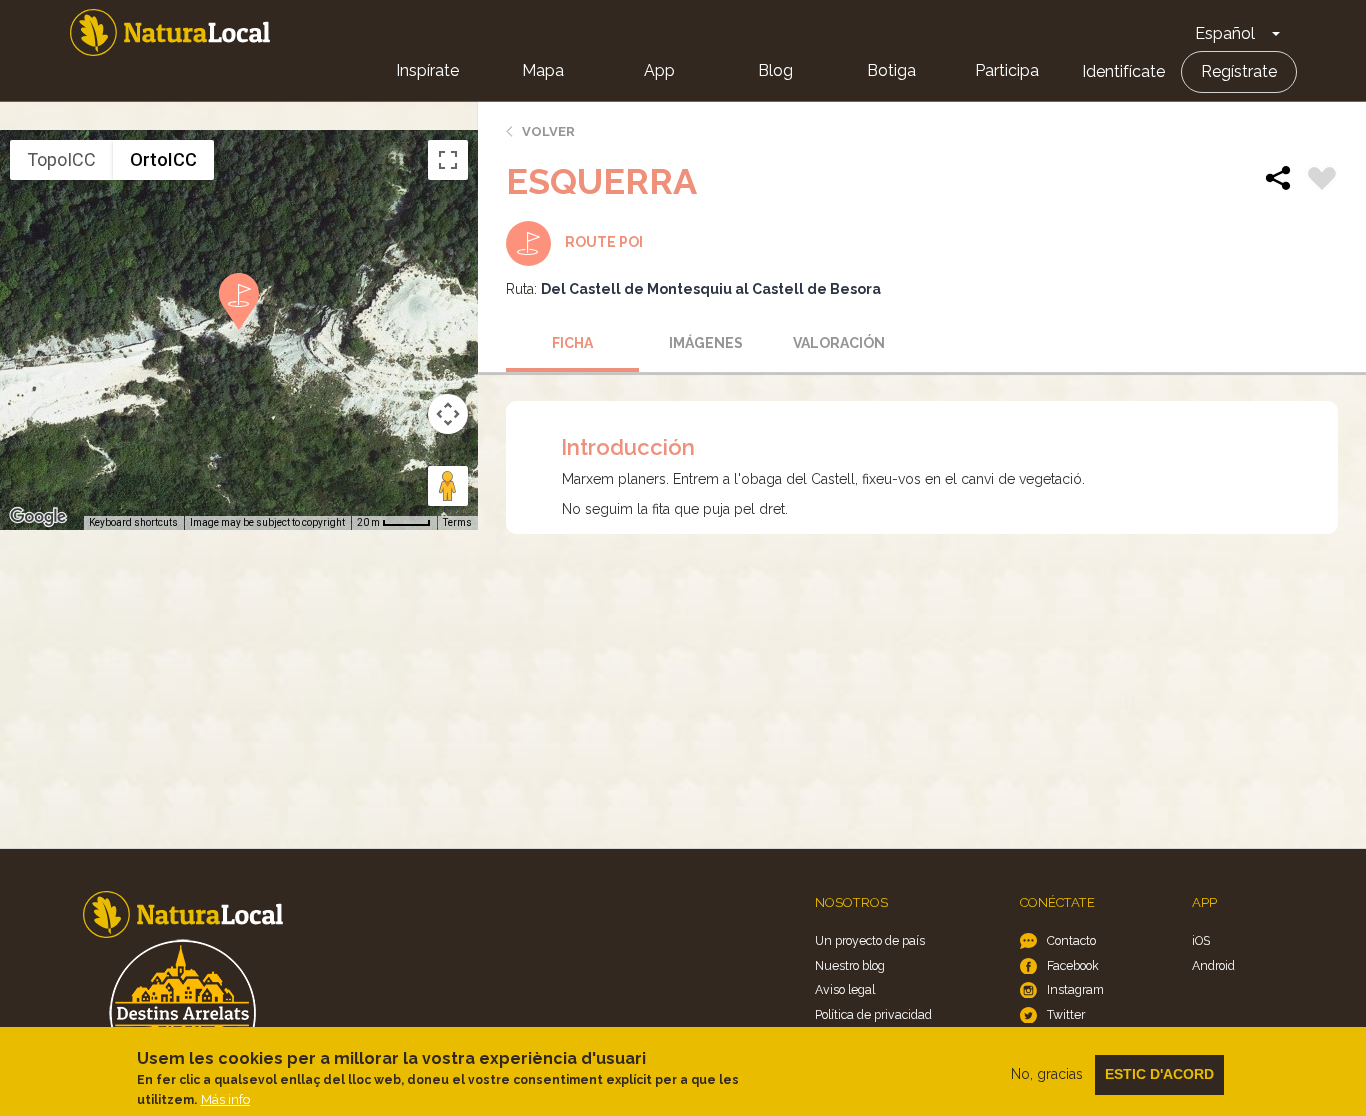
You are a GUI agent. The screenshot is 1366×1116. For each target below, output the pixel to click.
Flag (1322, 181)
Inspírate (427, 70)
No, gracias (1047, 1074)
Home (170, 32)
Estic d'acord (1159, 1074)
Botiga (891, 70)
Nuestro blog (850, 965)
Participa (1007, 70)
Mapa (543, 70)
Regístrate (1239, 71)
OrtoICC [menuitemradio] (163, 159)
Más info (225, 1099)
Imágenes (706, 343)
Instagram (1075, 989)
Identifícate (1123, 71)
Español (1225, 33)
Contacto (1071, 940)
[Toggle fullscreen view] (448, 160)
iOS (1201, 940)
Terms (457, 522)
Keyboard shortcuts (133, 522)
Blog (775, 70)
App (659, 70)
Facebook (1073, 965)
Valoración (839, 343)
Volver (548, 131)
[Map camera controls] (448, 414)
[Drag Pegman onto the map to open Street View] (448, 486)
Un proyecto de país (870, 940)
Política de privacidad (873, 1014)
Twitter (1066, 1014)
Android (1213, 965)
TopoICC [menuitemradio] (61, 159)
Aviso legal (845, 989)
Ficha (572, 343)
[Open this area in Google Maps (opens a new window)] (38, 517)
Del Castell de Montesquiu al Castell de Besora (711, 289)
